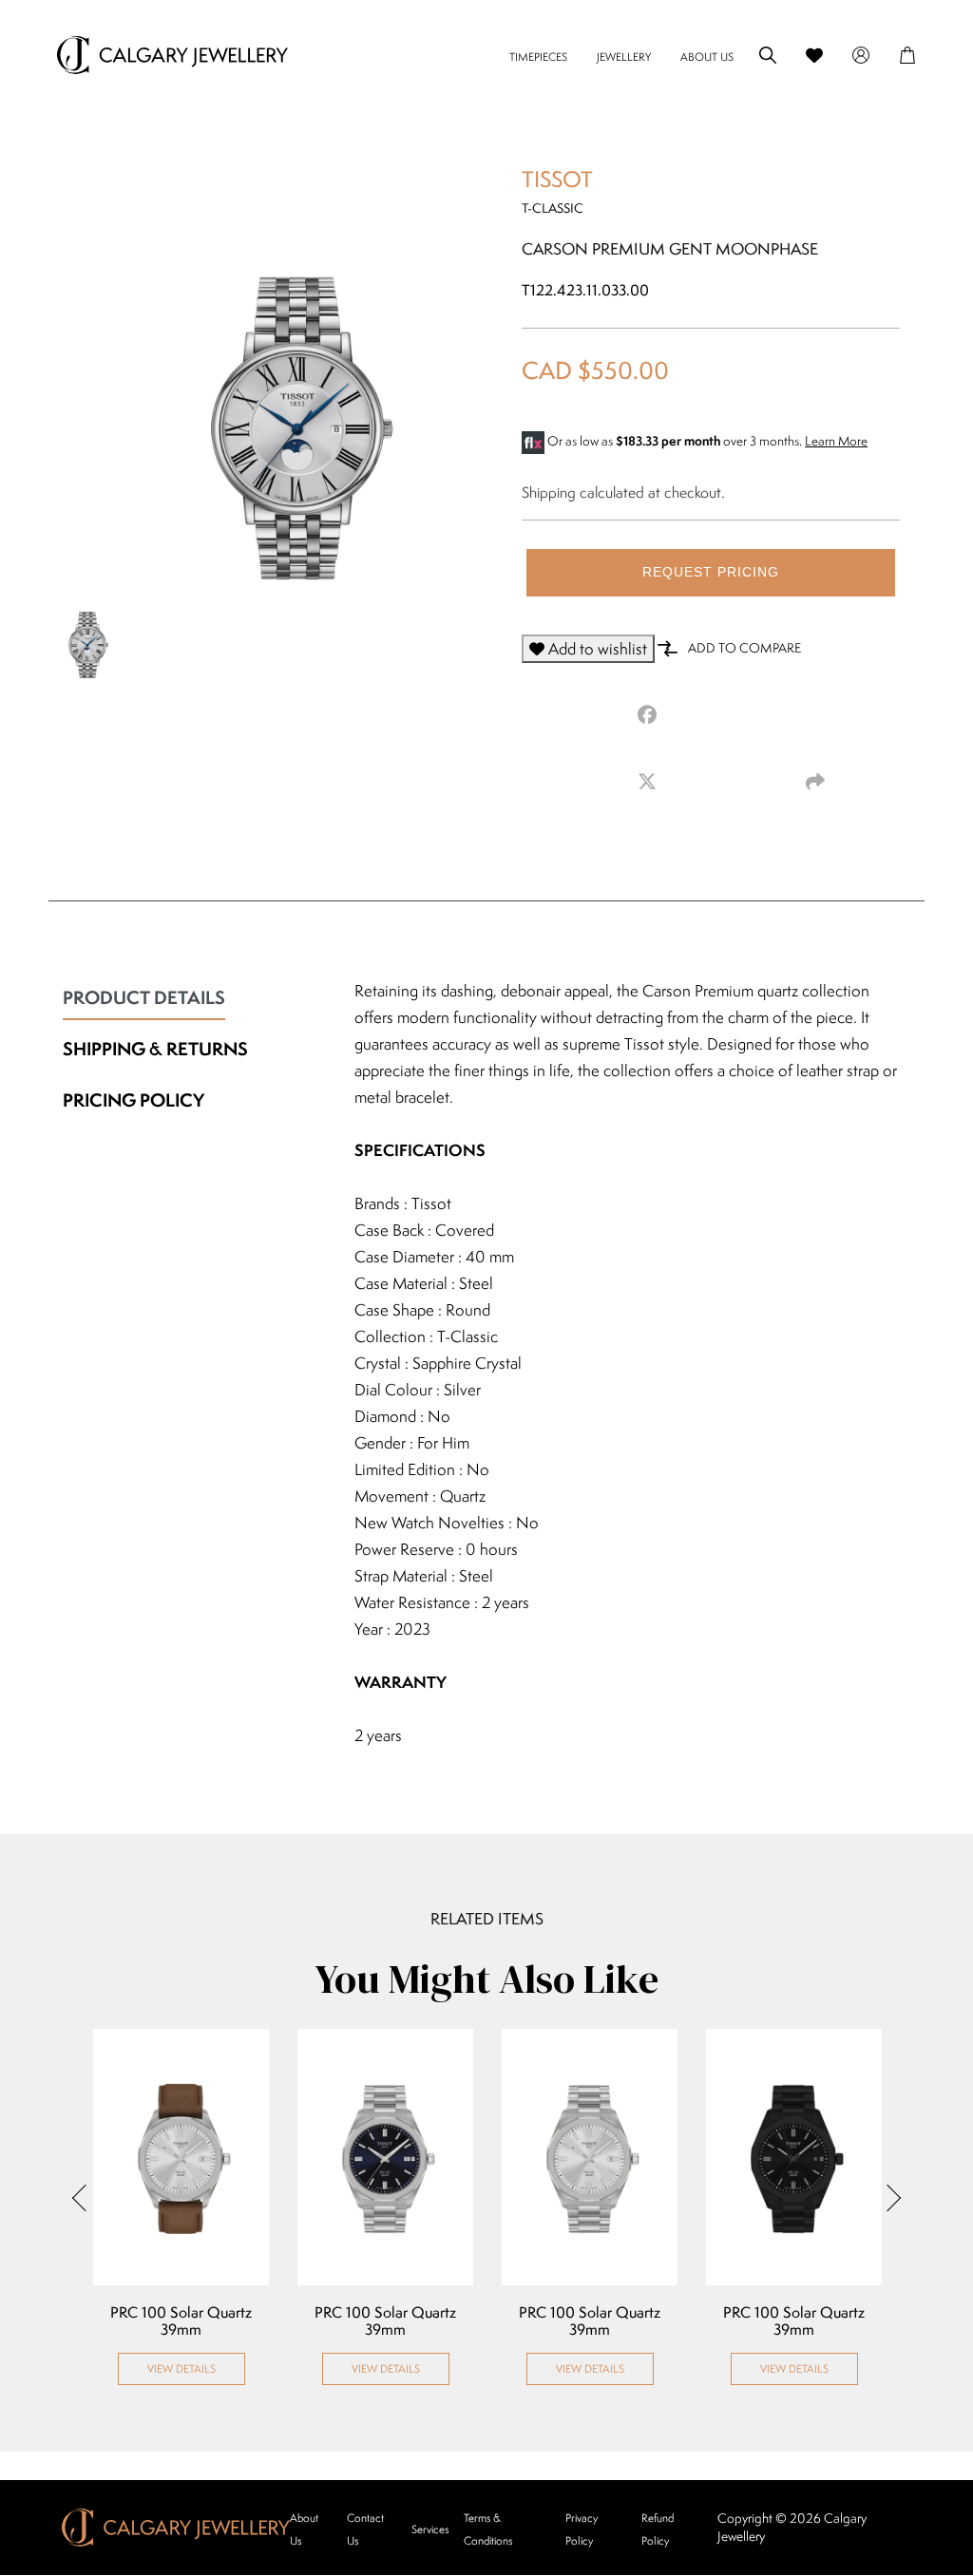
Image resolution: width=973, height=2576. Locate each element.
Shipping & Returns (155, 1049)
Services (430, 2529)
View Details (181, 2368)
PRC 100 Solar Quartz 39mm (181, 2321)
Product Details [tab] (144, 997)
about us (707, 57)
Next (887, 2197)
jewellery (624, 57)
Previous (86, 2197)
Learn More (836, 441)
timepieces (538, 57)
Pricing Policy (134, 1100)
